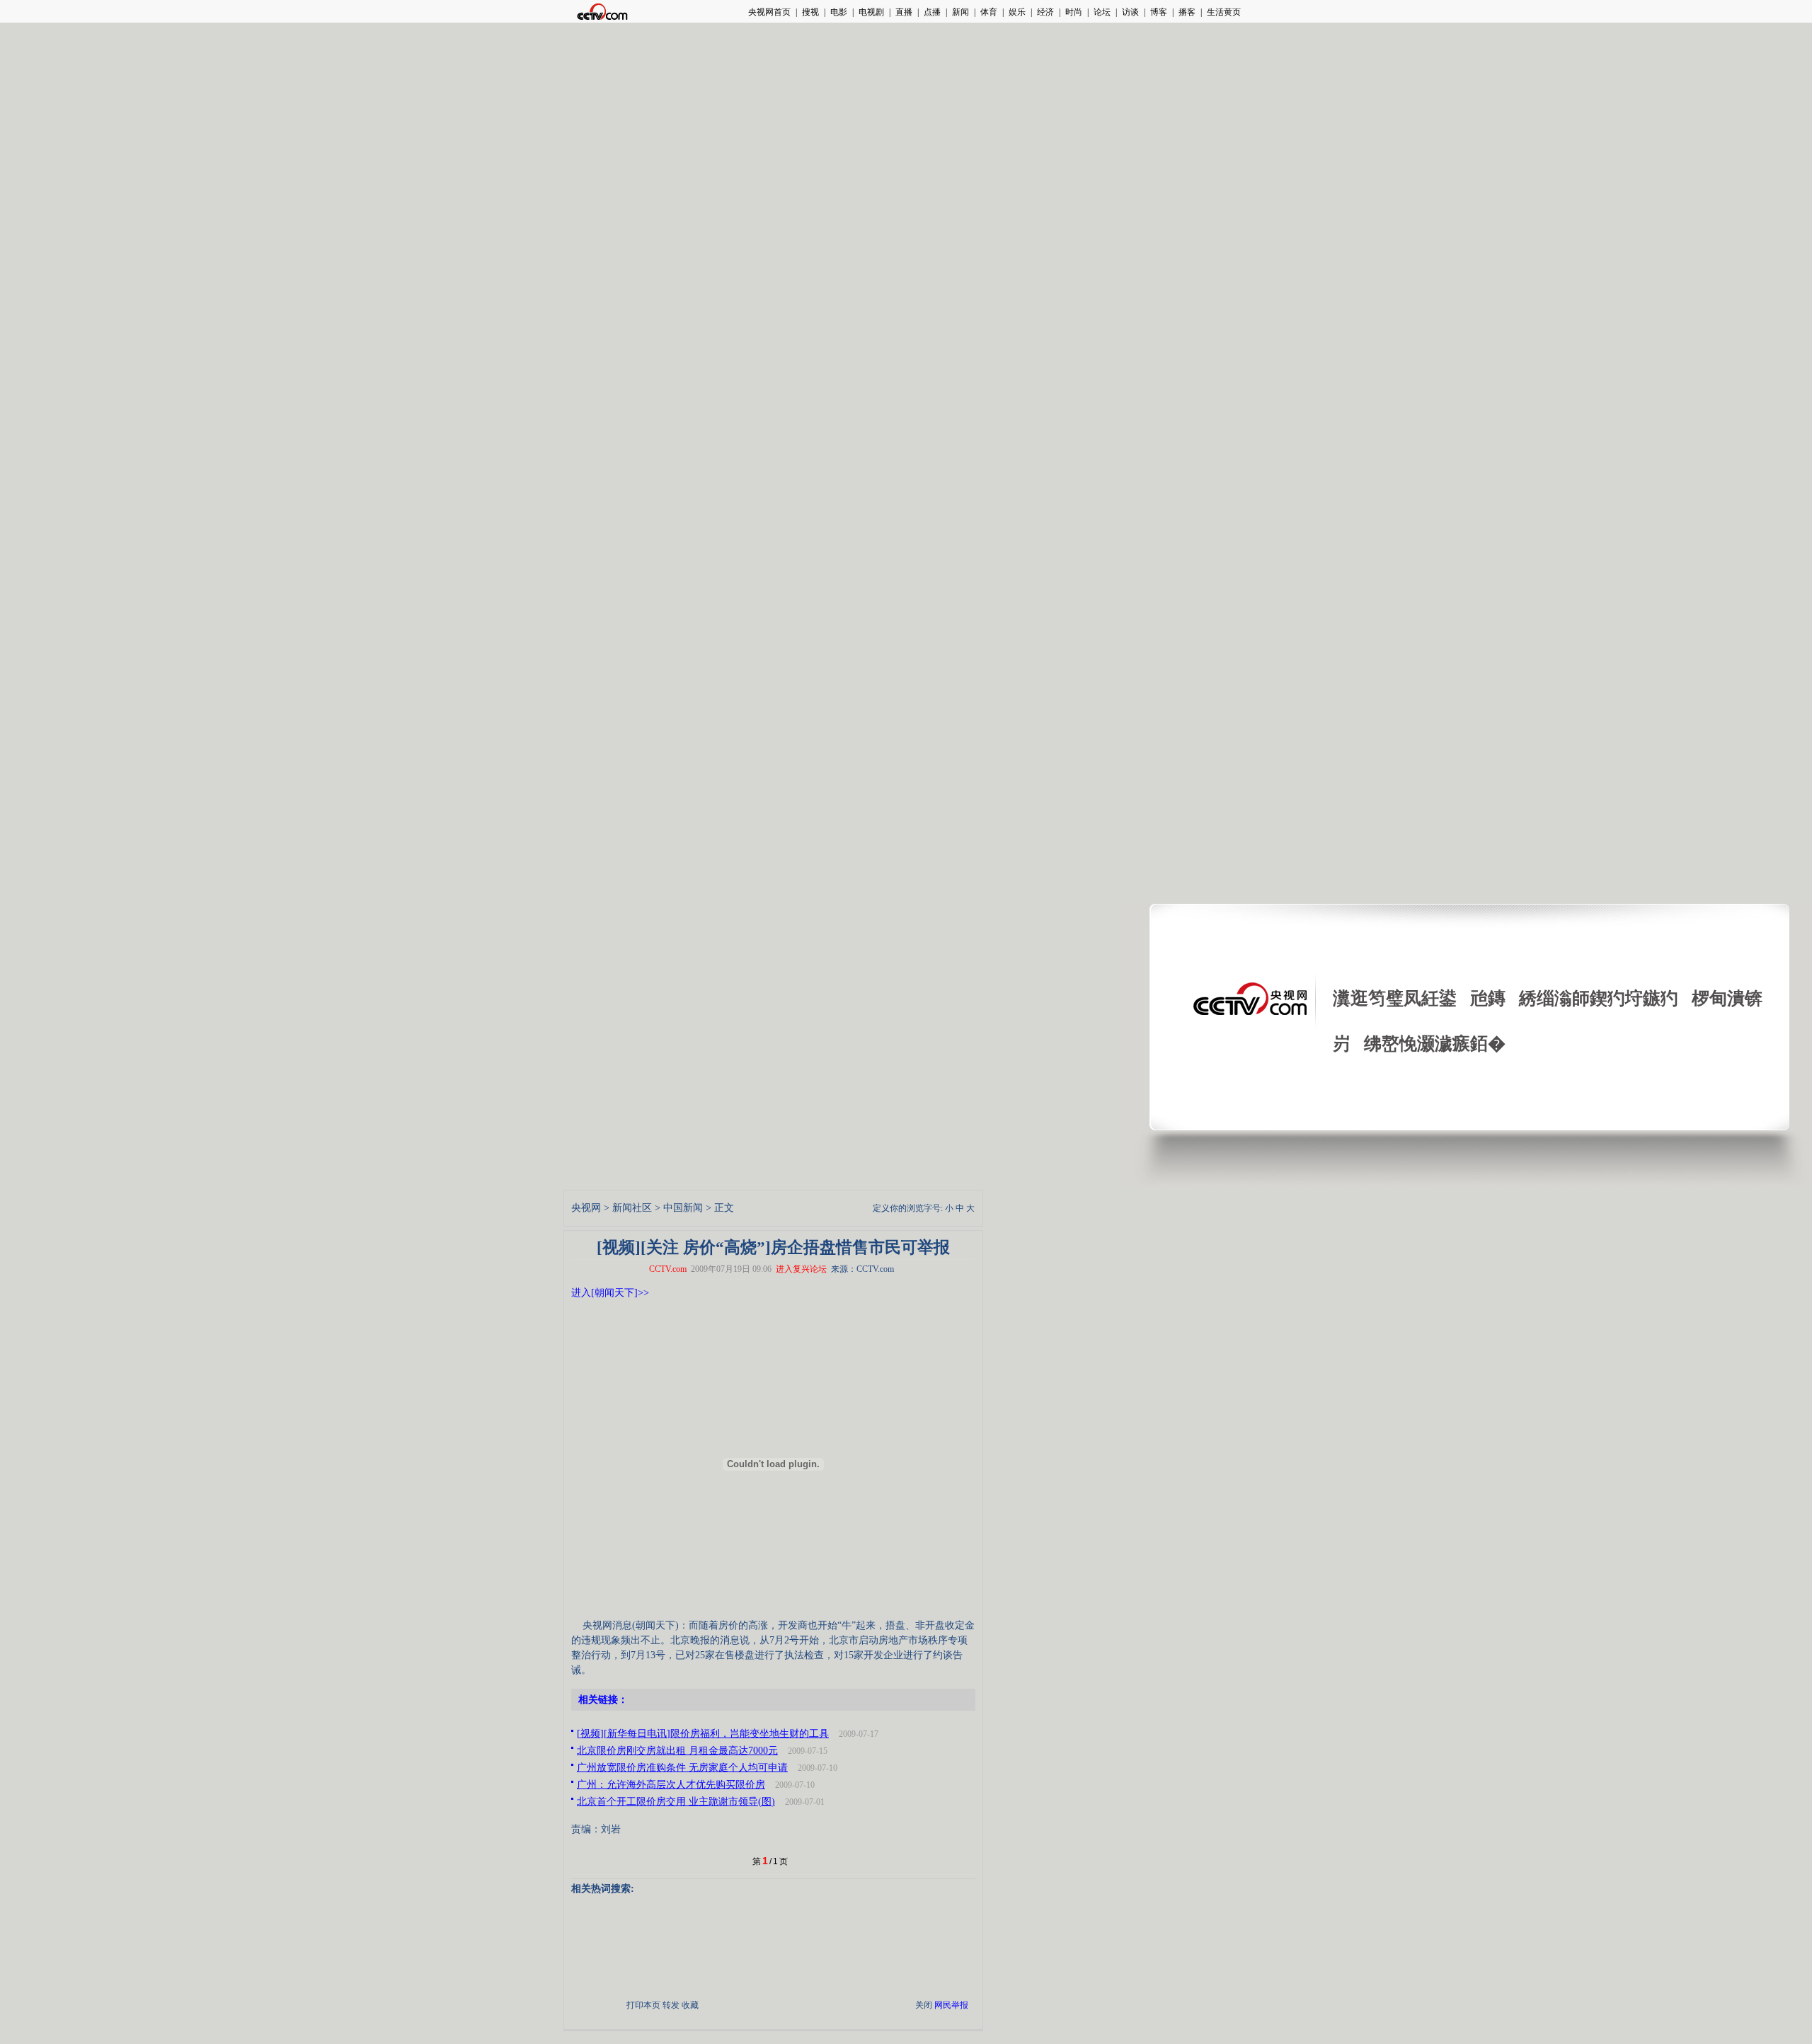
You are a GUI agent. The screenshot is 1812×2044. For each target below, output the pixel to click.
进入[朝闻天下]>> (610, 1293)
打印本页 (643, 2005)
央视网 (586, 1208)
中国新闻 (683, 1208)
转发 (671, 2005)
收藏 (690, 2005)
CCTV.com (668, 1269)
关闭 (924, 2005)
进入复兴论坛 (801, 1269)
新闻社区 (632, 1208)
